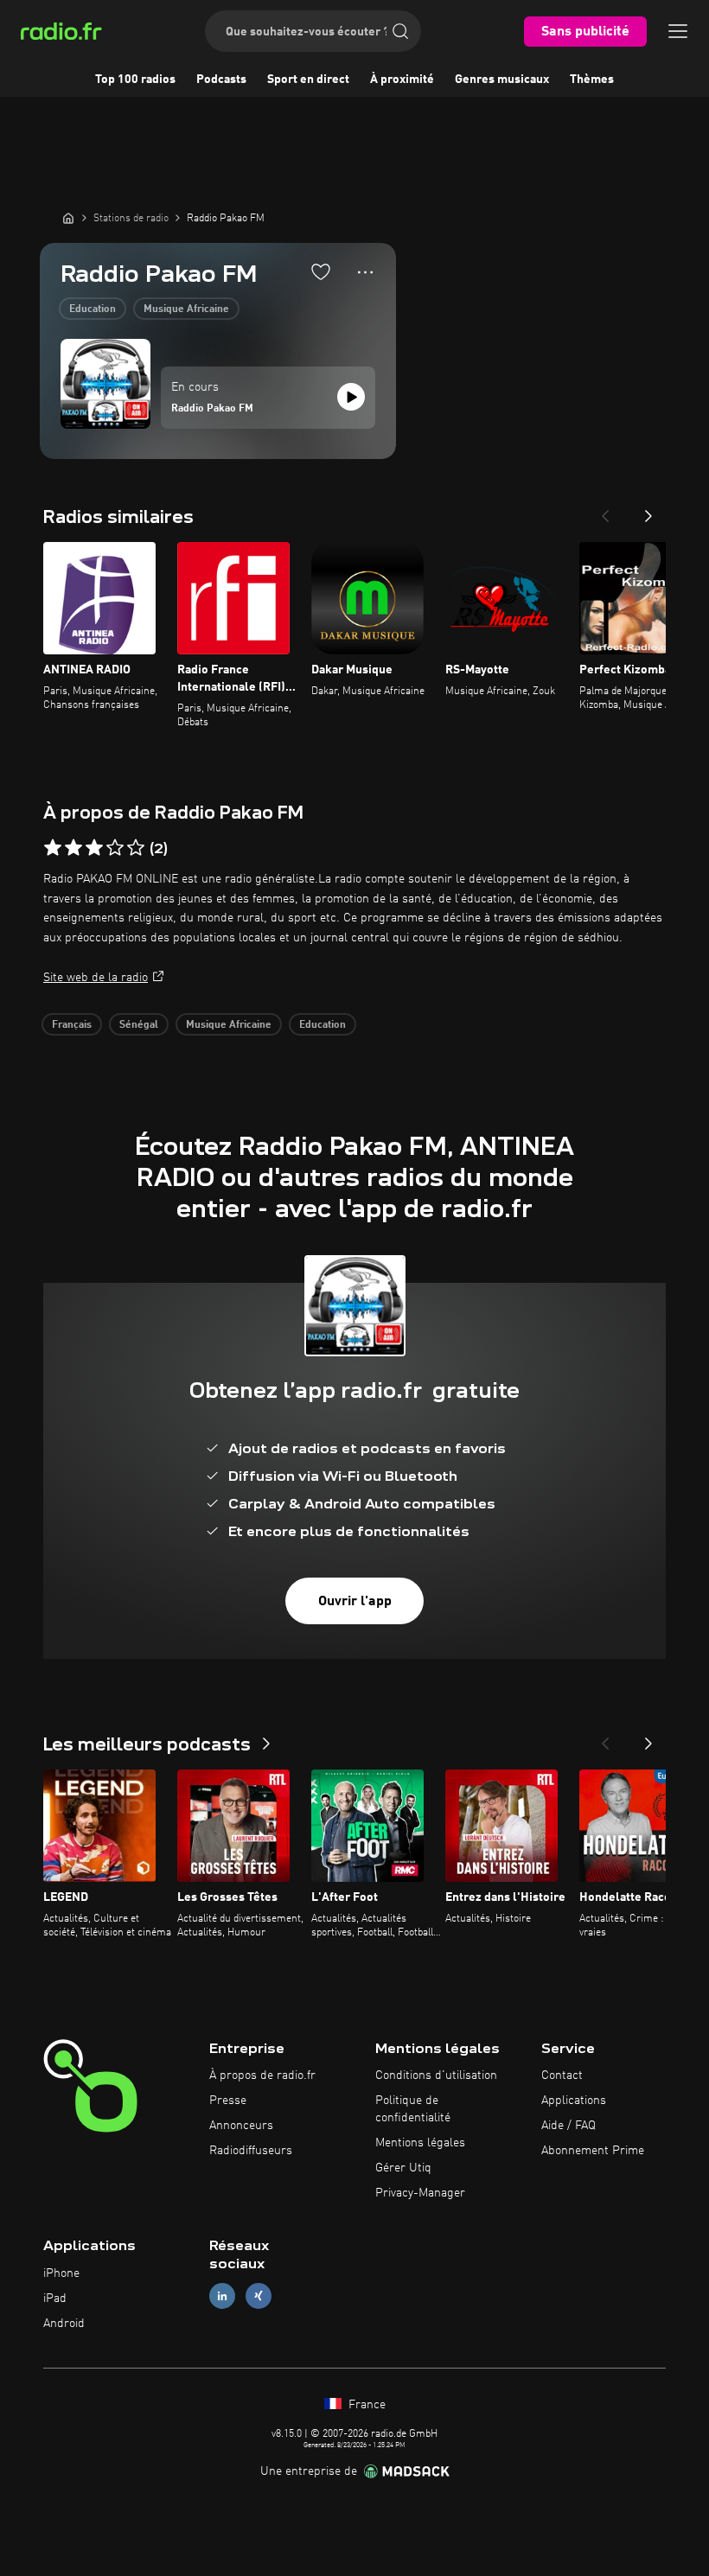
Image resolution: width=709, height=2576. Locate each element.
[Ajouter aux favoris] (321, 271)
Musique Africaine (186, 309)
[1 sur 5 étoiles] (53, 848)
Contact (562, 2075)
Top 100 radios (135, 80)
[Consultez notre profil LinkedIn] (222, 2296)
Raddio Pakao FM (212, 409)
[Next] (648, 511)
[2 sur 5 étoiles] (73, 848)
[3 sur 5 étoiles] (94, 848)
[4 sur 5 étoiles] (115, 848)
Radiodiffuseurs (251, 2151)
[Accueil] (68, 218)
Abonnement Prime (593, 2151)
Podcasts (221, 80)
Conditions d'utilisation (436, 2075)
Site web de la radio (96, 978)
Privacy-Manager (420, 2193)
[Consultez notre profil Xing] (259, 2296)
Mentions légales (420, 2143)
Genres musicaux (502, 80)
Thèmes (592, 80)
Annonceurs (241, 2126)
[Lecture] (351, 397)
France (365, 2405)
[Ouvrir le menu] (678, 31)
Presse (228, 2101)
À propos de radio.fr (262, 2075)
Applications (574, 2101)
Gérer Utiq (403, 2168)
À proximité (402, 80)
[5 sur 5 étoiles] (136, 848)
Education (93, 309)
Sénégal (139, 1025)
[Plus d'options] (365, 272)
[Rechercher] (400, 31)
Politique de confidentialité (413, 2109)
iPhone (61, 2273)
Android (64, 2324)
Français (72, 1025)
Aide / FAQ (568, 2126)
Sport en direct (308, 80)
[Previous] (605, 511)
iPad (55, 2299)
